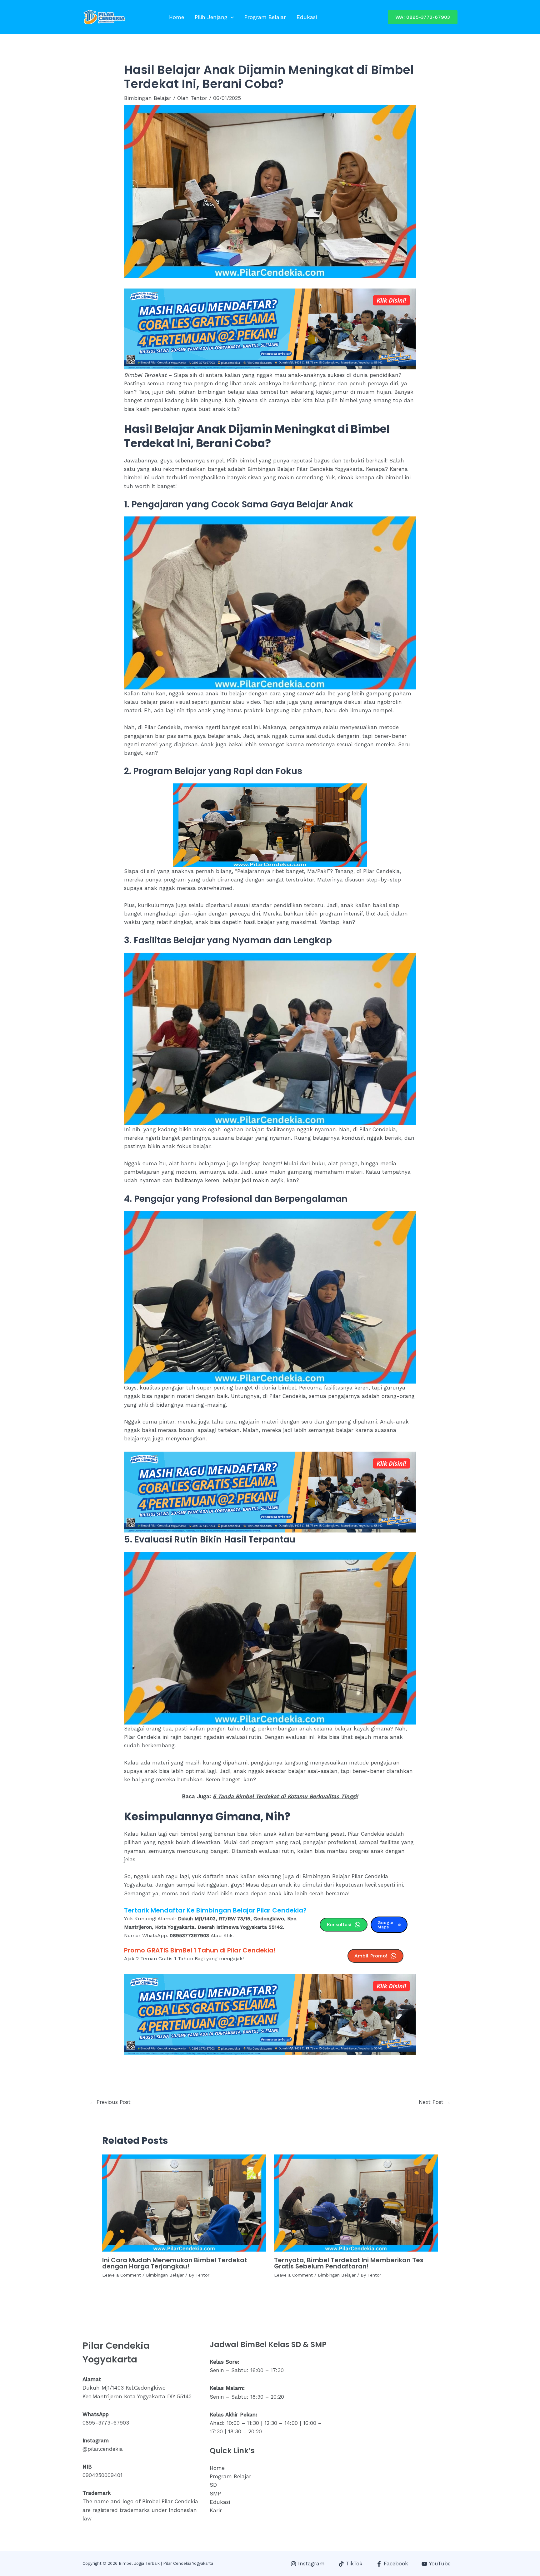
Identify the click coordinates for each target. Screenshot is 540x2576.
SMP (215, 2494)
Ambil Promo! (371, 1956)
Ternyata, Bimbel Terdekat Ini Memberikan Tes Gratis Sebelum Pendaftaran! (349, 2263)
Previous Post (110, 2102)
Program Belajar (265, 17)
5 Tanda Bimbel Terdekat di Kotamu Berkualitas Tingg (284, 1796)
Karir (216, 2510)
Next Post (435, 2102)
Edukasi (307, 17)
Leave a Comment (122, 2275)
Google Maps (385, 1925)
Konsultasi (339, 1925)
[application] (231, 17)
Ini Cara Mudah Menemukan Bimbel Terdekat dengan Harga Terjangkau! (175, 2263)
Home (177, 17)
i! (357, 1796)
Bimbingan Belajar (148, 98)
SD (213, 2485)
